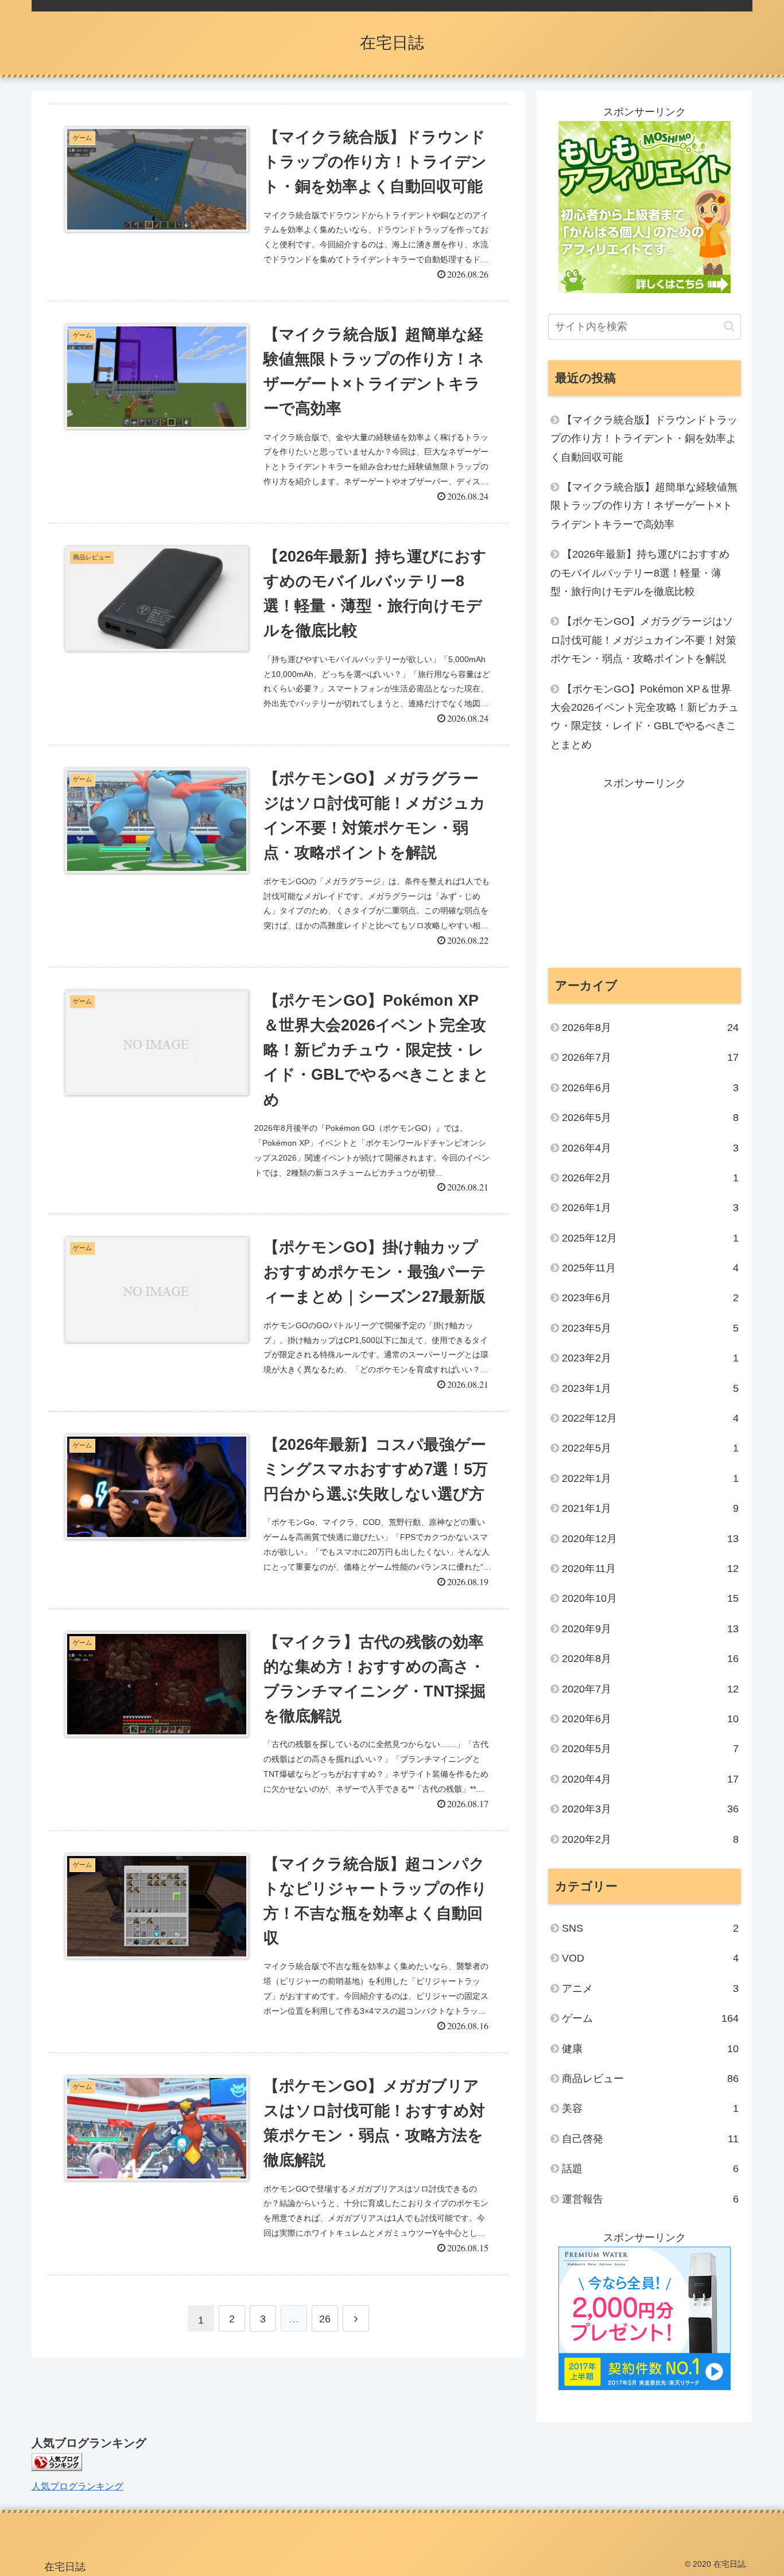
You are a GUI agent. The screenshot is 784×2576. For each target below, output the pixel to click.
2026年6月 (650, 1088)
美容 (650, 2108)
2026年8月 (650, 1028)
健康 (650, 2048)
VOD (650, 1958)
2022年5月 (650, 1448)
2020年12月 (650, 1538)
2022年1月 (650, 1478)
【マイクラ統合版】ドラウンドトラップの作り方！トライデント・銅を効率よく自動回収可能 (644, 439)
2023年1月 (650, 1388)
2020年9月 (650, 1629)
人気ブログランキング (77, 2486)
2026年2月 (650, 1178)
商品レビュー (650, 2079)
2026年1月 (650, 1208)
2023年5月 (650, 1328)
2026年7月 (650, 1057)
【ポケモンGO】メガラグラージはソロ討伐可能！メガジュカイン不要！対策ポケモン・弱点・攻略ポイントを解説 (643, 640)
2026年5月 (650, 1118)
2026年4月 (650, 1147)
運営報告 (650, 2198)
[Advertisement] (645, 873)
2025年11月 (650, 1268)
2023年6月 (650, 1298)
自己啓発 (650, 2139)
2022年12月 (650, 1418)
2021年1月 (650, 1508)
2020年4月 (650, 1779)
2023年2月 (650, 1358)
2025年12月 (650, 1238)
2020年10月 (650, 1598)
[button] (729, 326)
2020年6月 (650, 1719)
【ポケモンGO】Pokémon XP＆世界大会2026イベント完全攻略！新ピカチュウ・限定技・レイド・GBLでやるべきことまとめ (645, 717)
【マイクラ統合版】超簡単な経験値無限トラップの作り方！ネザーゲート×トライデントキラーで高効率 (644, 506)
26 (325, 2319)
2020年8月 (650, 1659)
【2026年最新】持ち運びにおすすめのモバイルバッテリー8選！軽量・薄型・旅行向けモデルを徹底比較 (640, 573)
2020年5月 (650, 1749)
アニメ (650, 1989)
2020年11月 (650, 1569)
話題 (650, 2169)
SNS (650, 1928)
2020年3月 (650, 1809)
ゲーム (650, 2018)
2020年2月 (650, 1839)
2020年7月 (650, 1688)
